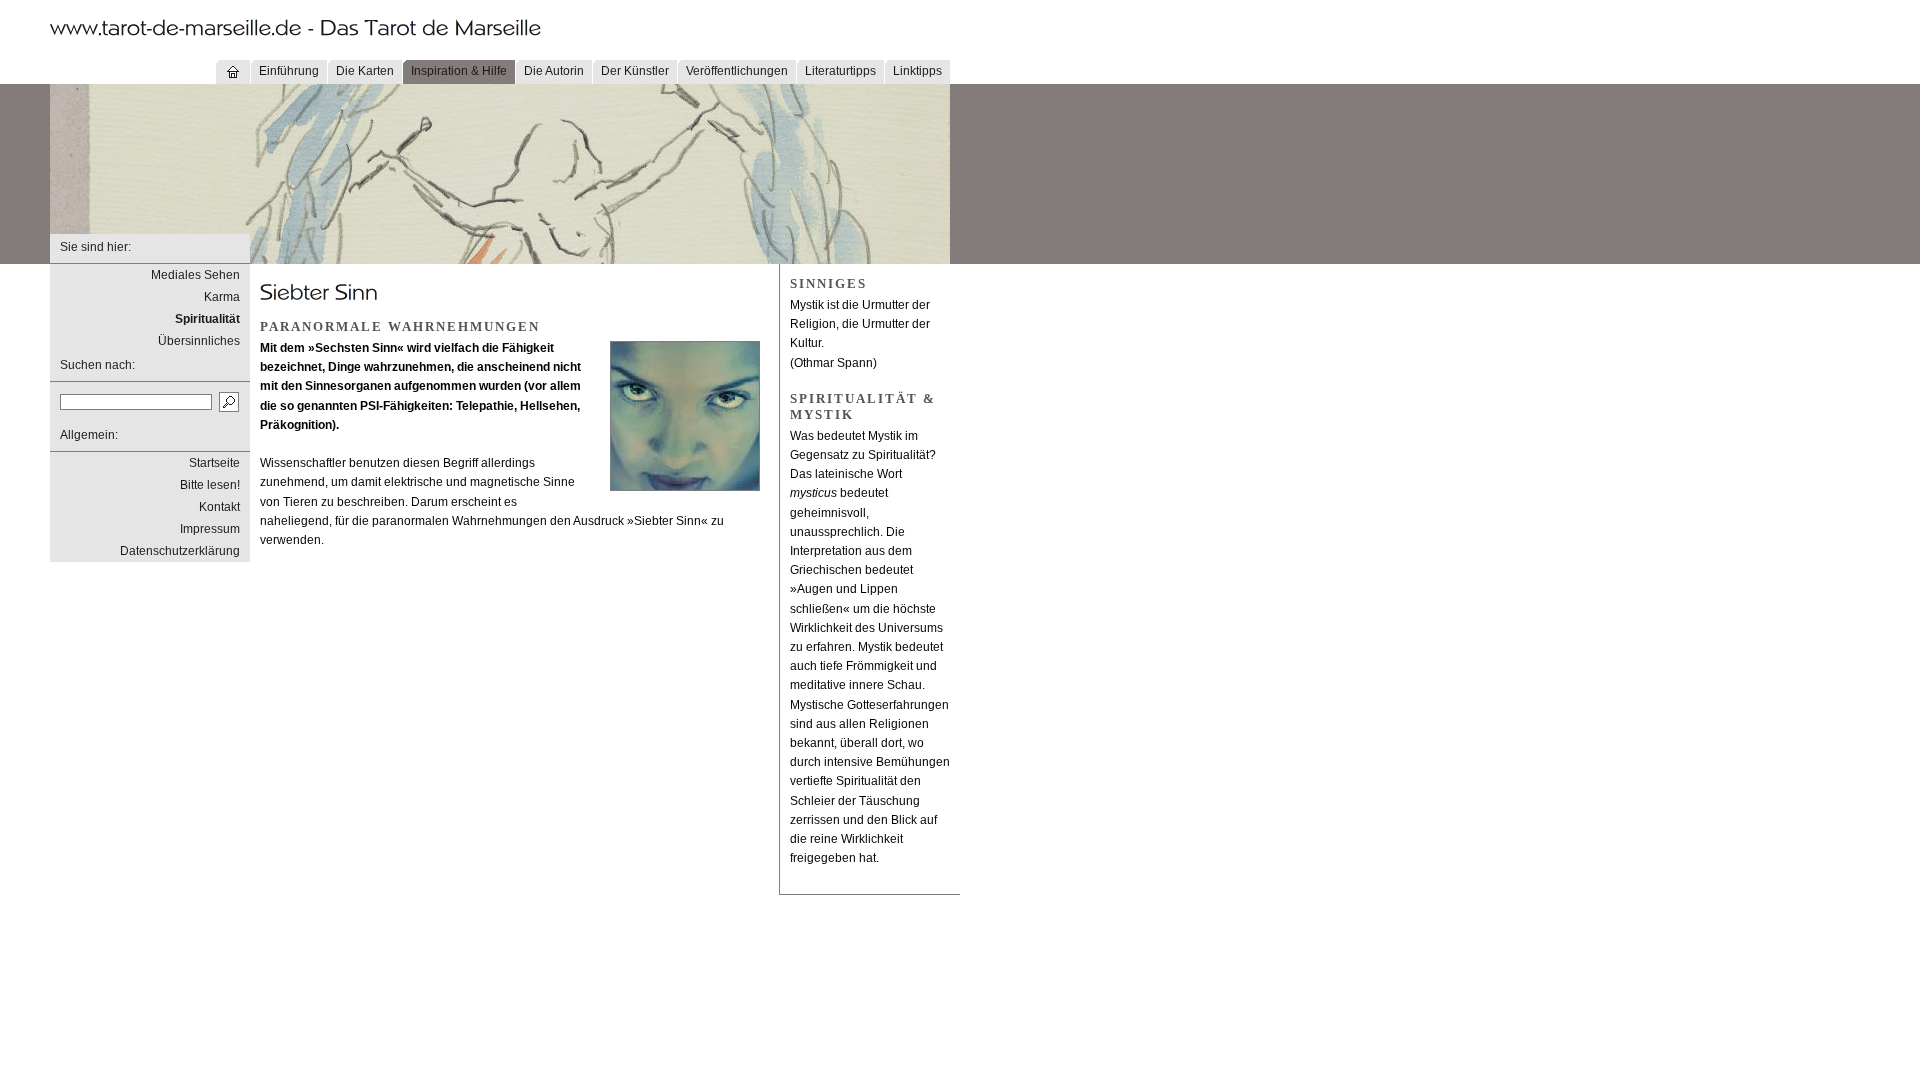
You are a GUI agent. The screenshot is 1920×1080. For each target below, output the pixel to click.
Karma (222, 297)
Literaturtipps (840, 71)
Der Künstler (635, 71)
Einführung (289, 71)
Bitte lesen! (210, 485)
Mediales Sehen (195, 275)
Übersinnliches (199, 341)
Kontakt (219, 507)
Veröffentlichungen (737, 71)
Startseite (214, 463)
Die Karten (365, 71)
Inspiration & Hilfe (459, 71)
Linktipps (917, 71)
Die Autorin (554, 71)
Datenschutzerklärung (180, 551)
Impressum (210, 529)
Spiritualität (207, 319)
